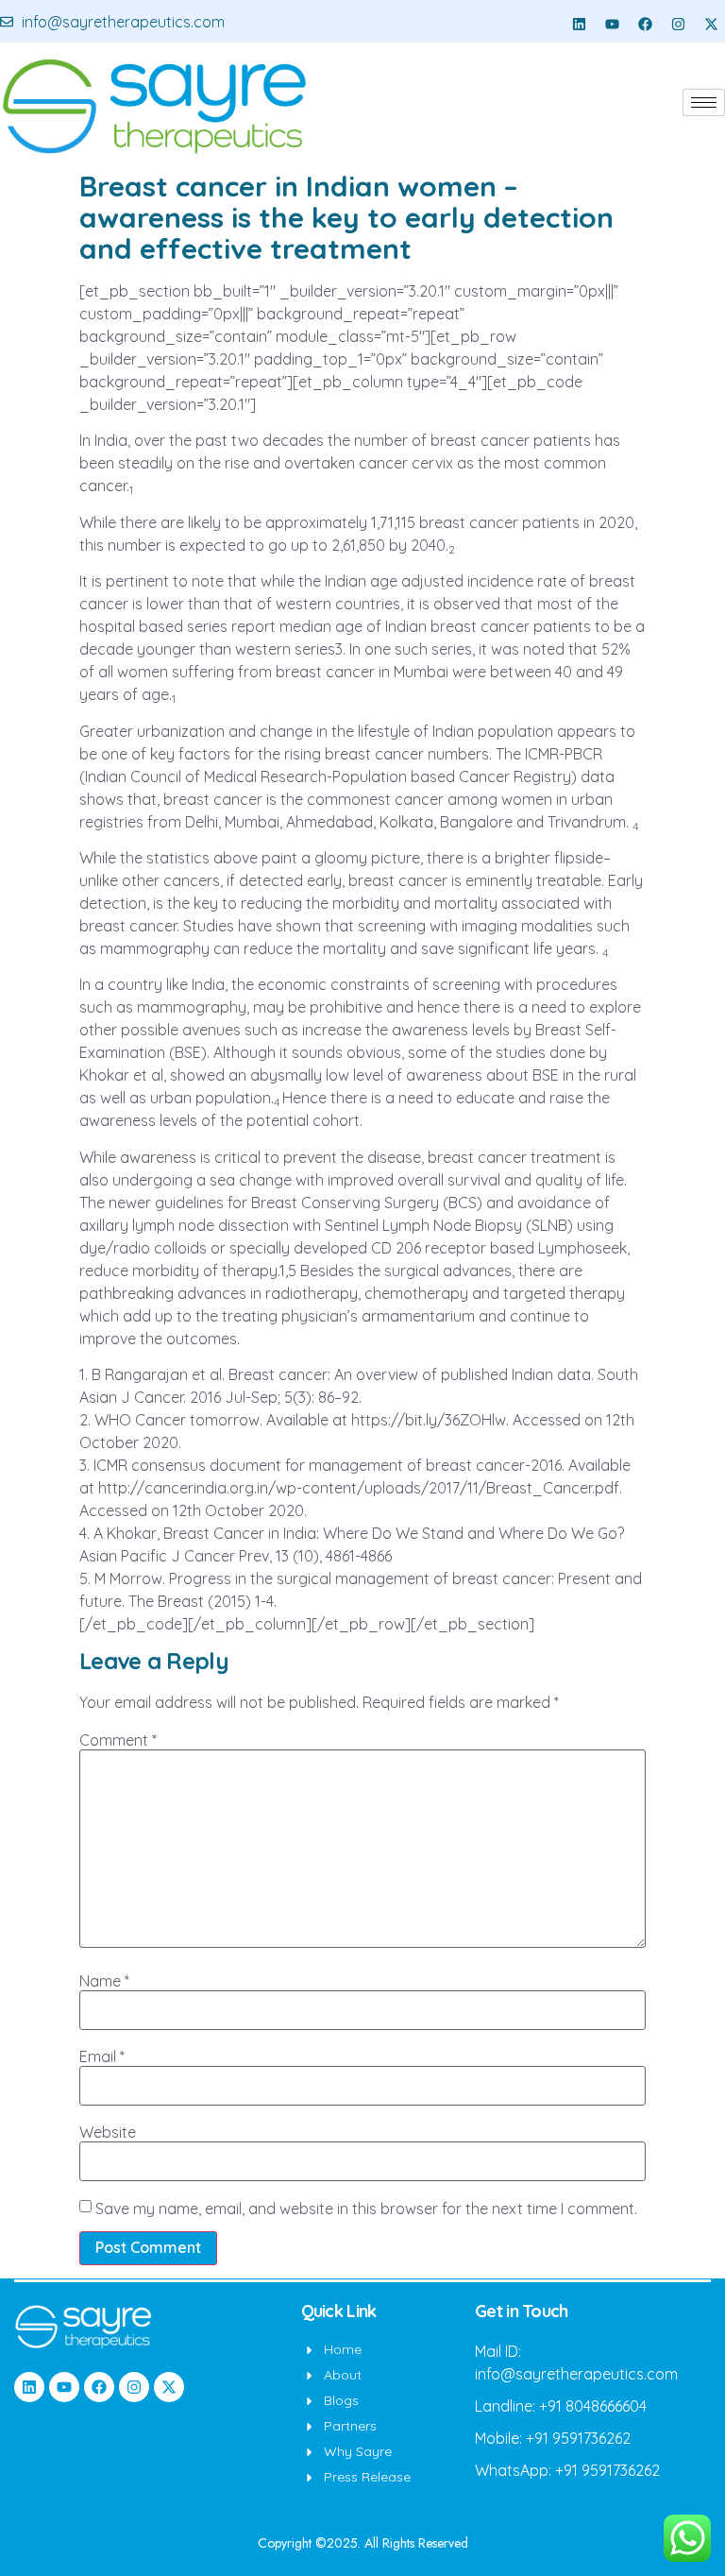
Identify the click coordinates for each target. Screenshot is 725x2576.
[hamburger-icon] (704, 102)
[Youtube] (612, 24)
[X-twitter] (711, 24)
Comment (118, 1740)
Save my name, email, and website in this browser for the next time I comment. (366, 2209)
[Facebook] (645, 24)
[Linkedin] (579, 24)
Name (104, 1981)
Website (108, 2132)
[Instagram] (678, 24)
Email (102, 2056)
